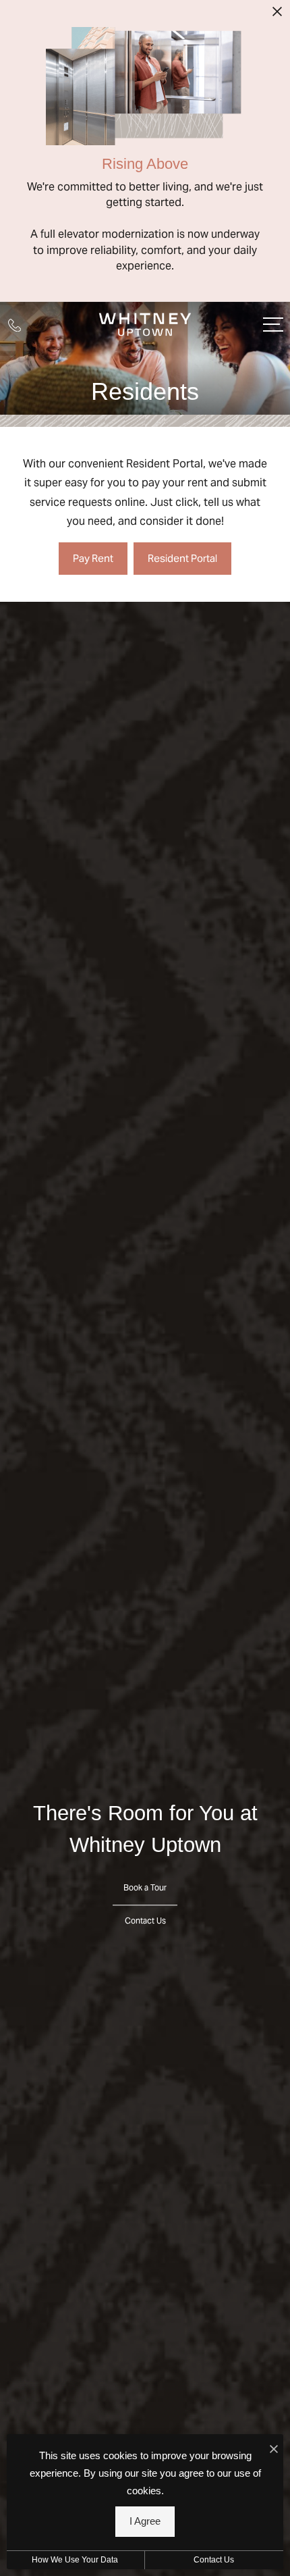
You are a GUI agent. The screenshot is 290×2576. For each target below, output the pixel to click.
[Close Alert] (277, 16)
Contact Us (214, 2560)
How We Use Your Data (75, 2560)
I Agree (145, 2521)
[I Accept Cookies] (274, 2449)
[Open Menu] (273, 325)
